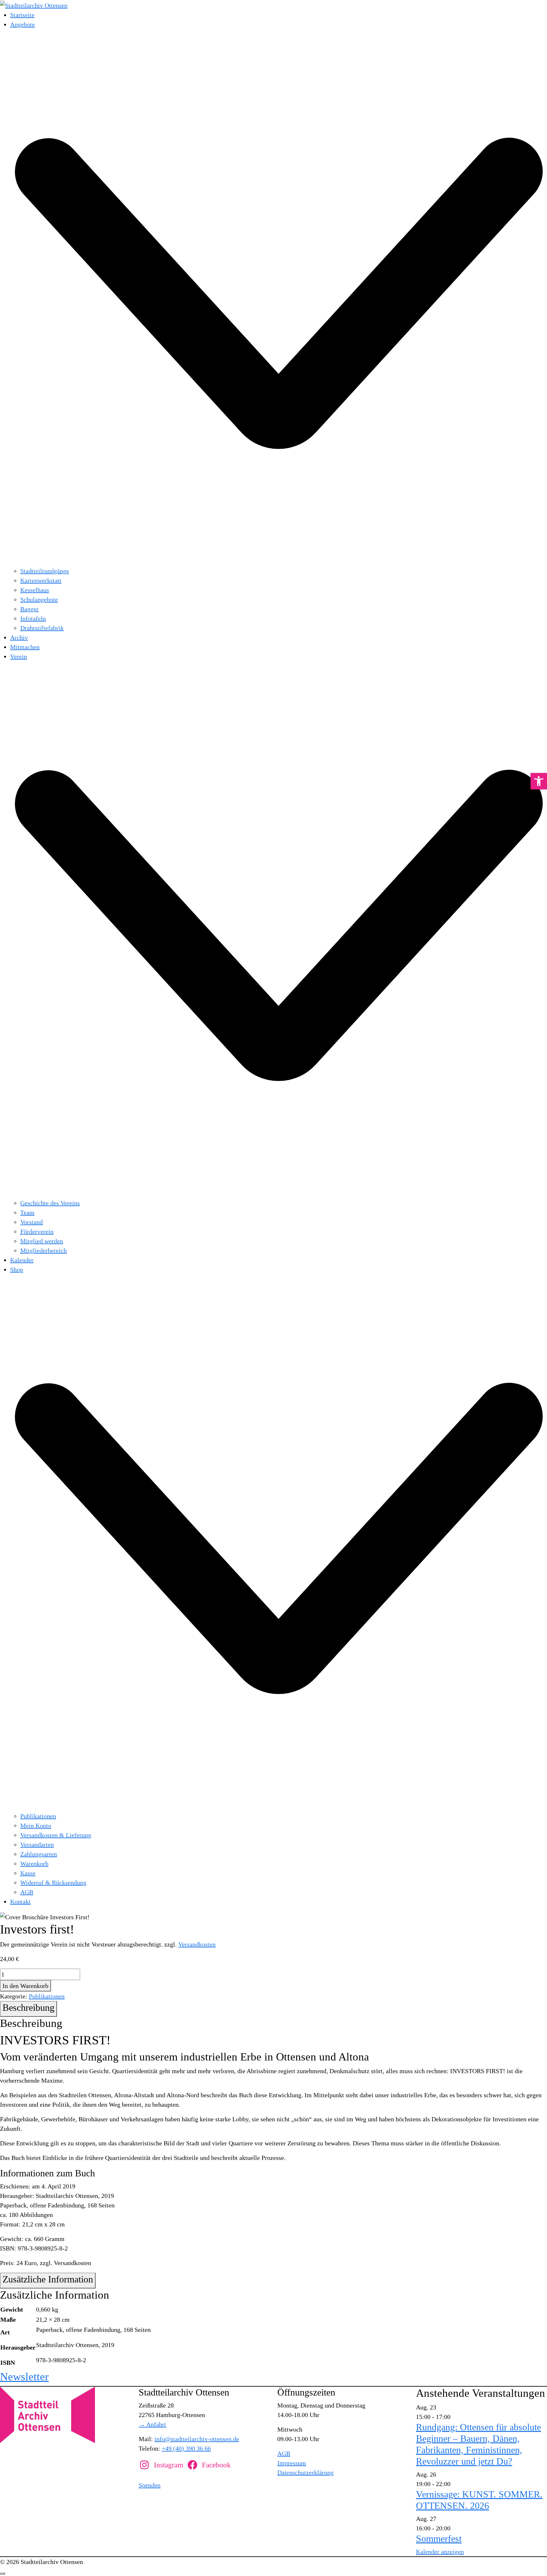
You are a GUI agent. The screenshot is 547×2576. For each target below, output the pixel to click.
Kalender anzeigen (440, 2552)
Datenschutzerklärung (305, 2472)
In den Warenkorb (25, 1986)
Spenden (150, 2485)
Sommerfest (439, 2538)
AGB (284, 2453)
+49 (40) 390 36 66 (186, 2448)
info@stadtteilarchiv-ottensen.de (197, 2439)
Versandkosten (197, 1944)
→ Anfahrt (152, 2424)
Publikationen (47, 1996)
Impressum (292, 2463)
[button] (539, 781)
